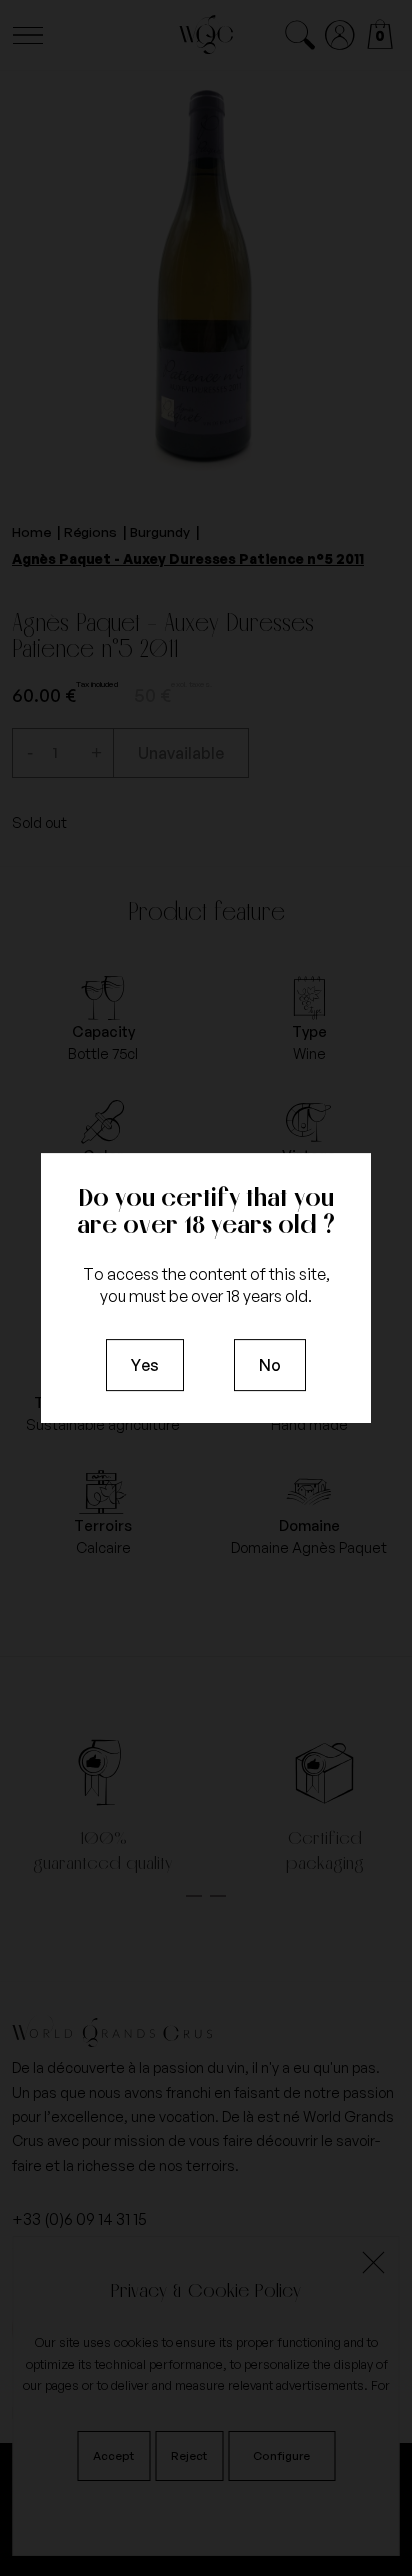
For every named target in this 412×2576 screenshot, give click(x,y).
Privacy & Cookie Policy (206, 2290)
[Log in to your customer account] (340, 35)
